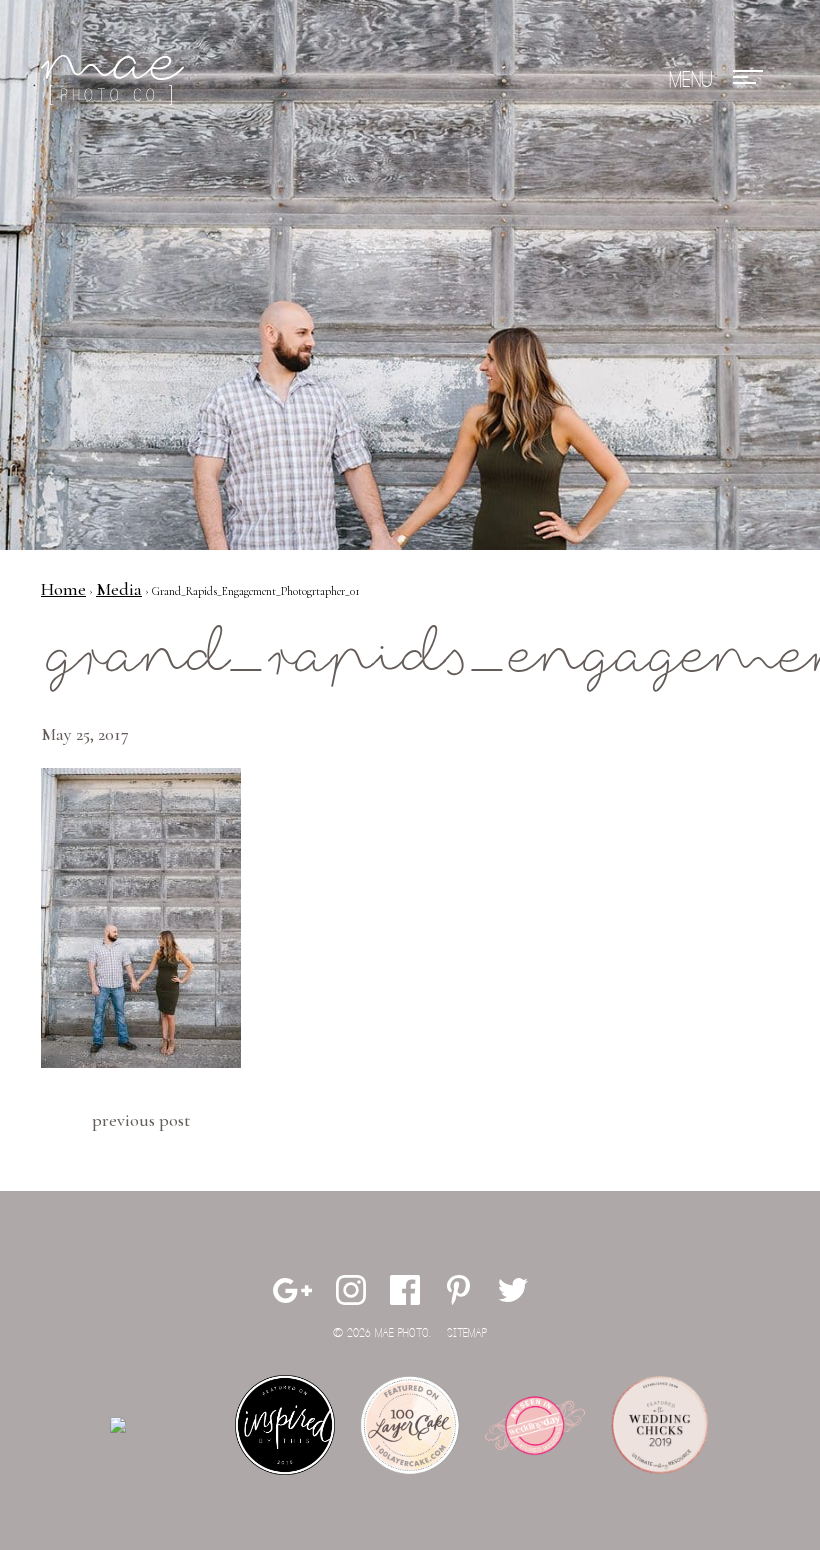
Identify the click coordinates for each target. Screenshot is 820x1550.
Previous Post (141, 1120)
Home (63, 589)
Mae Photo (116, 80)
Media (119, 589)
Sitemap (467, 1333)
